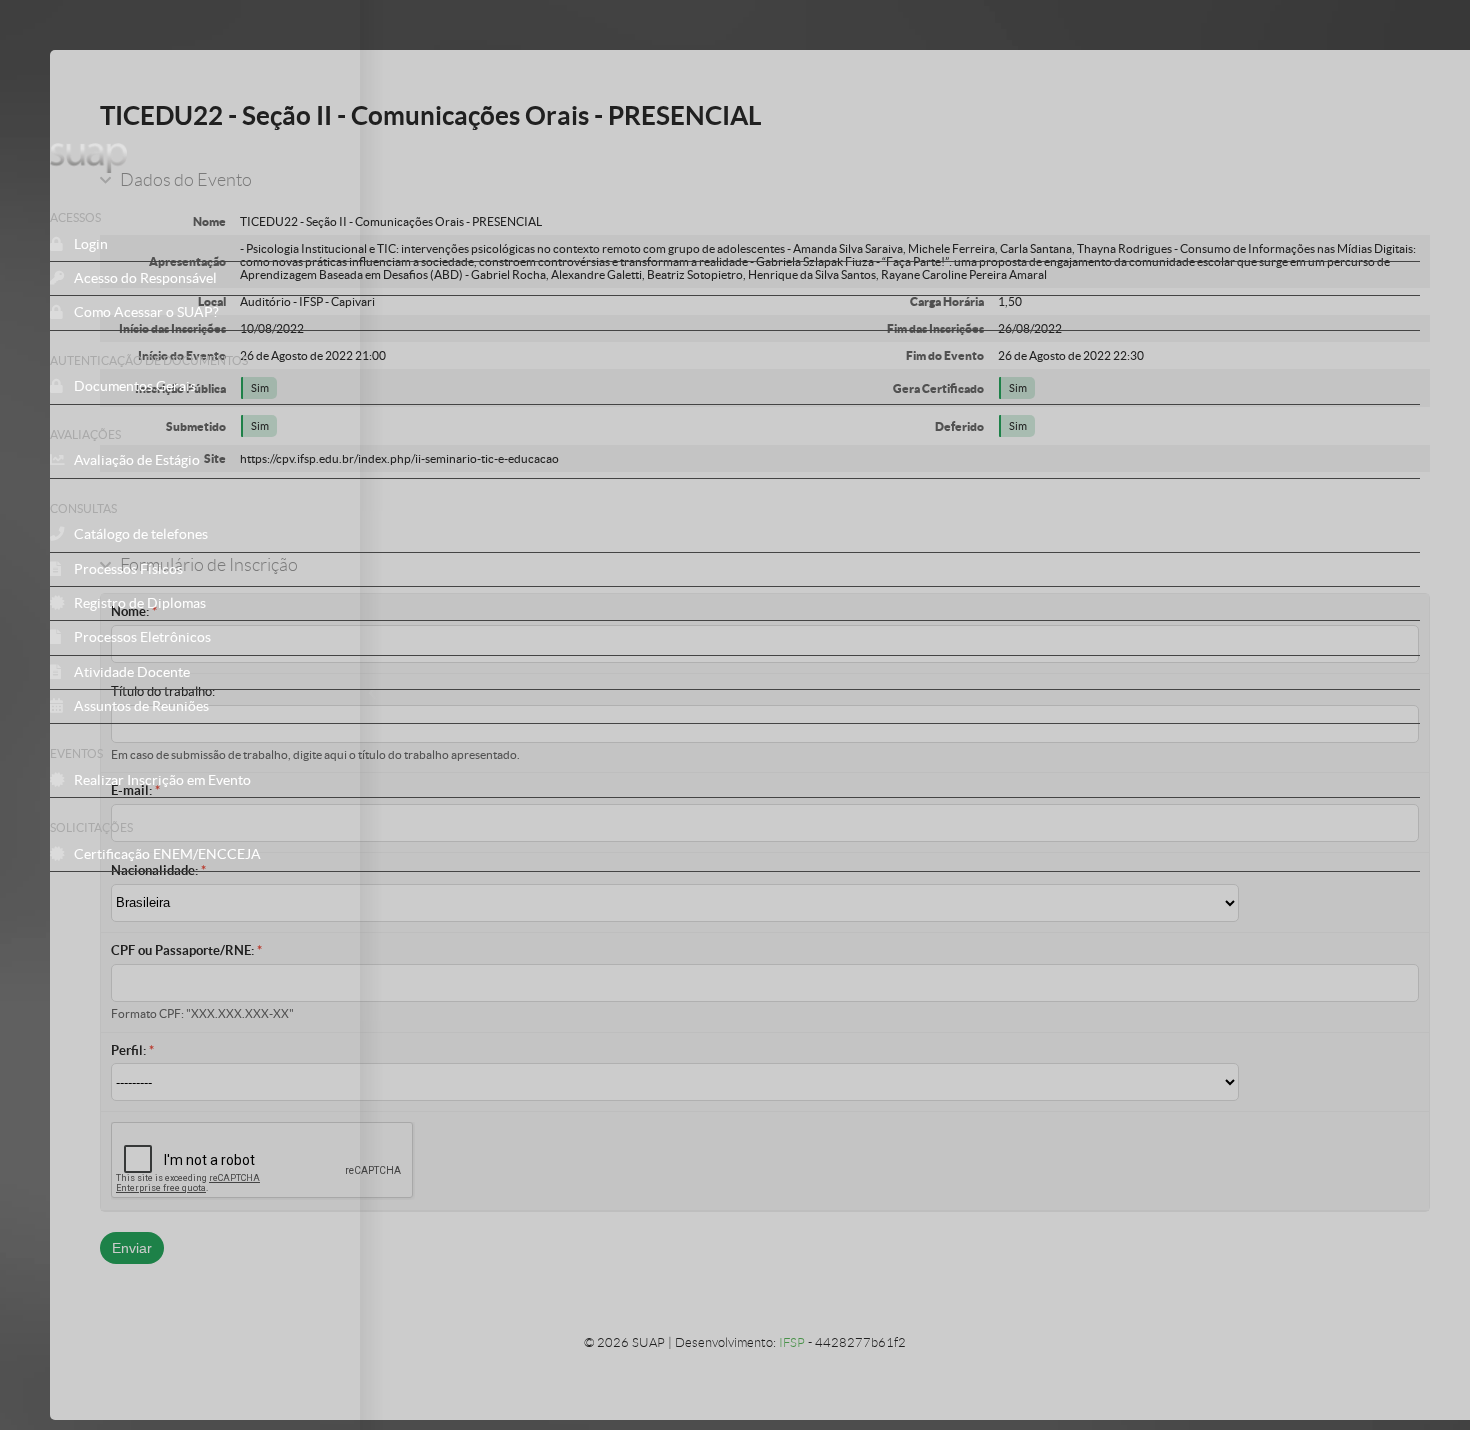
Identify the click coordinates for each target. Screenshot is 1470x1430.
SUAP (588, 158)
